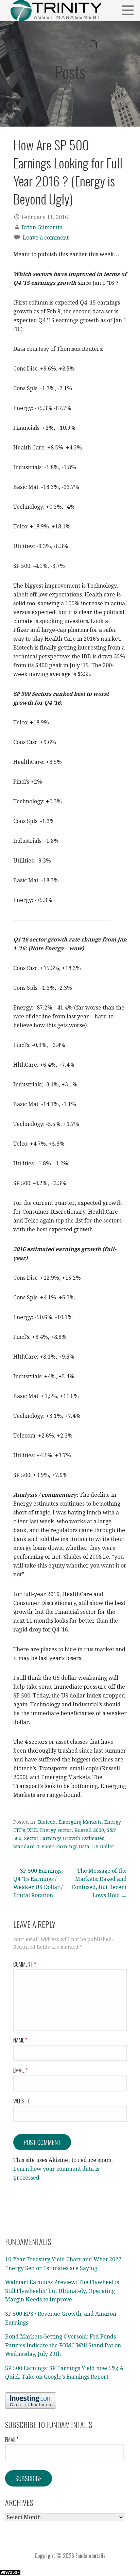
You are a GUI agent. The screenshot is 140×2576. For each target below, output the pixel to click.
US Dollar (103, 1847)
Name (20, 2040)
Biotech (47, 1822)
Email (20, 2070)
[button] (130, 10)
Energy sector (56, 1830)
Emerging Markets (80, 1822)
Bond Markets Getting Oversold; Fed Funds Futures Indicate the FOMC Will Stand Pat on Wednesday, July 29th (63, 2345)
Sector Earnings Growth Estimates (64, 1838)
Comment (25, 1964)
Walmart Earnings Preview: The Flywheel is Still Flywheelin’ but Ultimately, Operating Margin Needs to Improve (62, 2291)
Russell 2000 (89, 1830)
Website (22, 2101)
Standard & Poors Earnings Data (51, 1847)
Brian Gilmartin (42, 227)
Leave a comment (46, 238)
